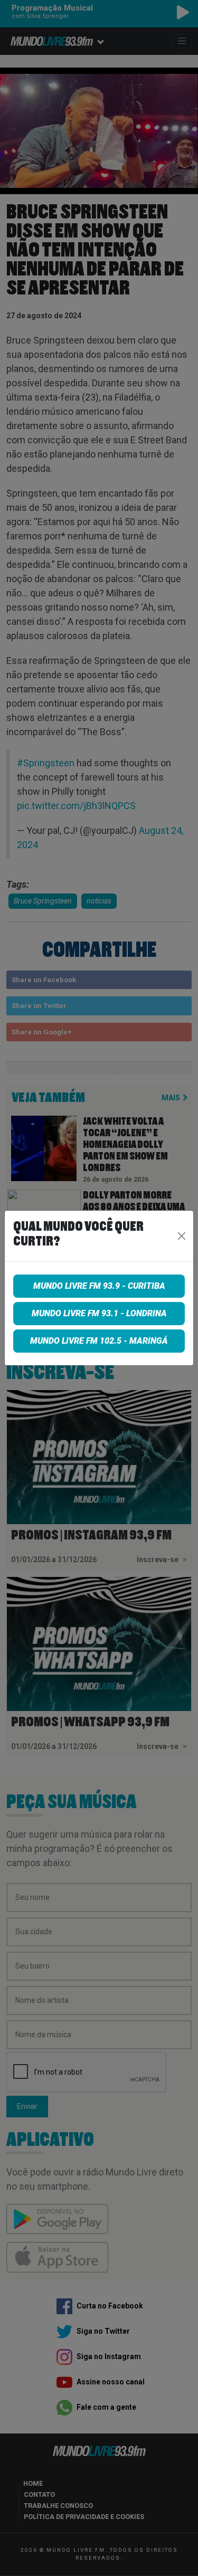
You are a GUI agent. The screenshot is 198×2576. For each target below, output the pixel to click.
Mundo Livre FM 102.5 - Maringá (99, 1341)
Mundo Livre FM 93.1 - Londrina (99, 1313)
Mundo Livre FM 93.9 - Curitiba (99, 1286)
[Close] (181, 1236)
